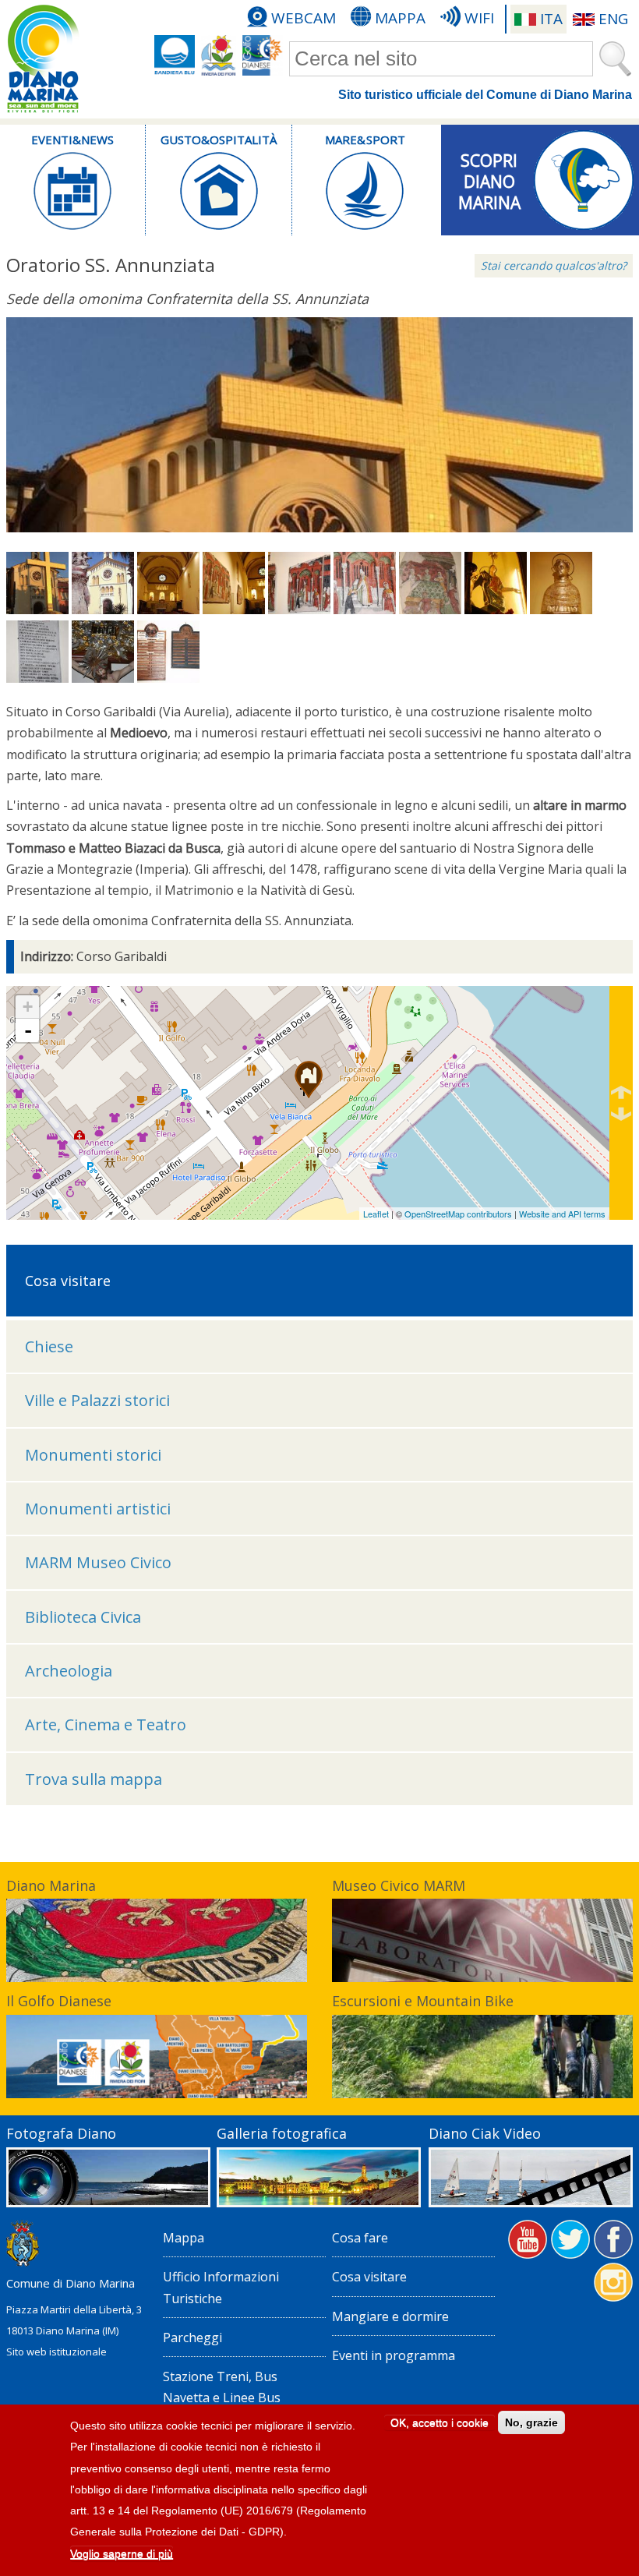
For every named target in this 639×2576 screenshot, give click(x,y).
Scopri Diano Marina (489, 176)
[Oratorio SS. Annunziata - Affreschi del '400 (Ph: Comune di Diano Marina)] (299, 610)
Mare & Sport (365, 140)
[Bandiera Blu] (175, 55)
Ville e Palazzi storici (97, 1400)
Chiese (49, 1346)
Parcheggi (192, 2337)
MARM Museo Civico (98, 1562)
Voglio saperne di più (122, 2553)
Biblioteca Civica (83, 1617)
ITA (551, 19)
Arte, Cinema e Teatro (106, 1724)
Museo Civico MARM (399, 1885)
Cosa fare (360, 2238)
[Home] (43, 59)
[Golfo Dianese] (263, 55)
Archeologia (69, 1671)
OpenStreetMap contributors (458, 1214)
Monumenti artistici (98, 1509)
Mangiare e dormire (390, 2316)
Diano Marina (51, 1885)
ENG (613, 19)
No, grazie (531, 2422)
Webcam (304, 18)
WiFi (479, 18)
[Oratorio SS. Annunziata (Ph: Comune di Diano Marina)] (103, 610)
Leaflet (376, 1214)
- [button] (28, 1030)
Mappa (400, 18)
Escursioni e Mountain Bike (423, 2001)
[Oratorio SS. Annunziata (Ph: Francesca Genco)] (37, 610)
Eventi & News (72, 140)
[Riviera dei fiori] (219, 55)
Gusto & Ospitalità (219, 140)
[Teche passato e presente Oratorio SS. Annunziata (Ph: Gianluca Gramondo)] (168, 678)
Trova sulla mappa (94, 1779)
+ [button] (28, 1007)
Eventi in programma (394, 2355)
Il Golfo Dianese (59, 2001)
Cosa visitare (369, 2277)
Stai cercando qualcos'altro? (554, 265)
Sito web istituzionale (56, 2352)
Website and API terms (562, 1214)
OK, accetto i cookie (440, 2422)
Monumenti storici (93, 1455)
